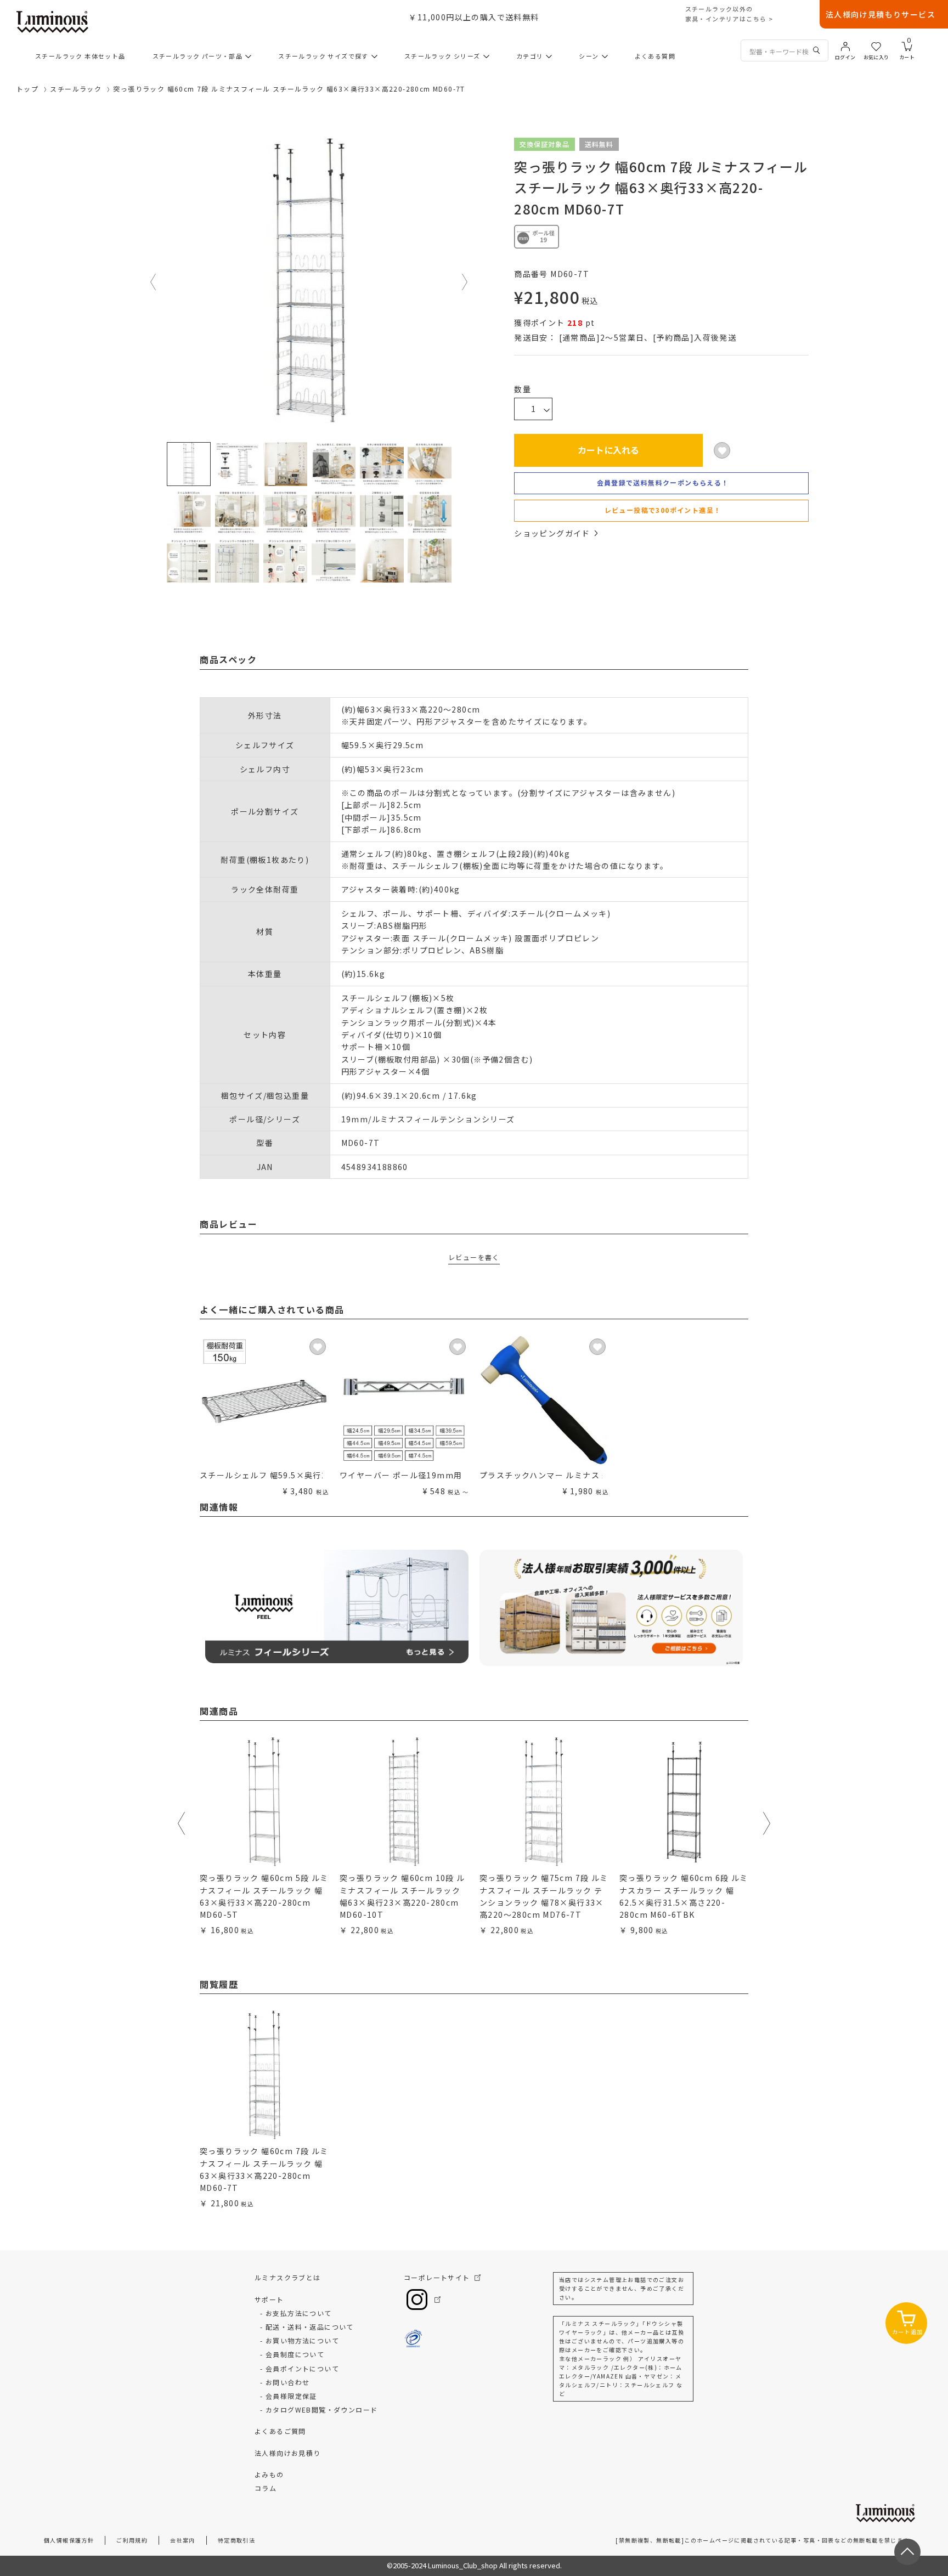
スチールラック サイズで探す (323, 56)
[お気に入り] (876, 46)
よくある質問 (655, 56)
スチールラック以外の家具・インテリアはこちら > (729, 14)
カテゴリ (530, 56)
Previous (154, 282)
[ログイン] (845, 46)
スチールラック (76, 89)
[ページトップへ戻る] (907, 2552)
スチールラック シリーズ (442, 56)
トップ (27, 89)
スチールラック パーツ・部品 (198, 56)
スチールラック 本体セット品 (80, 56)
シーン (589, 56)
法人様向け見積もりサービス (881, 14)
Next (465, 282)
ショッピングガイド (552, 533)
